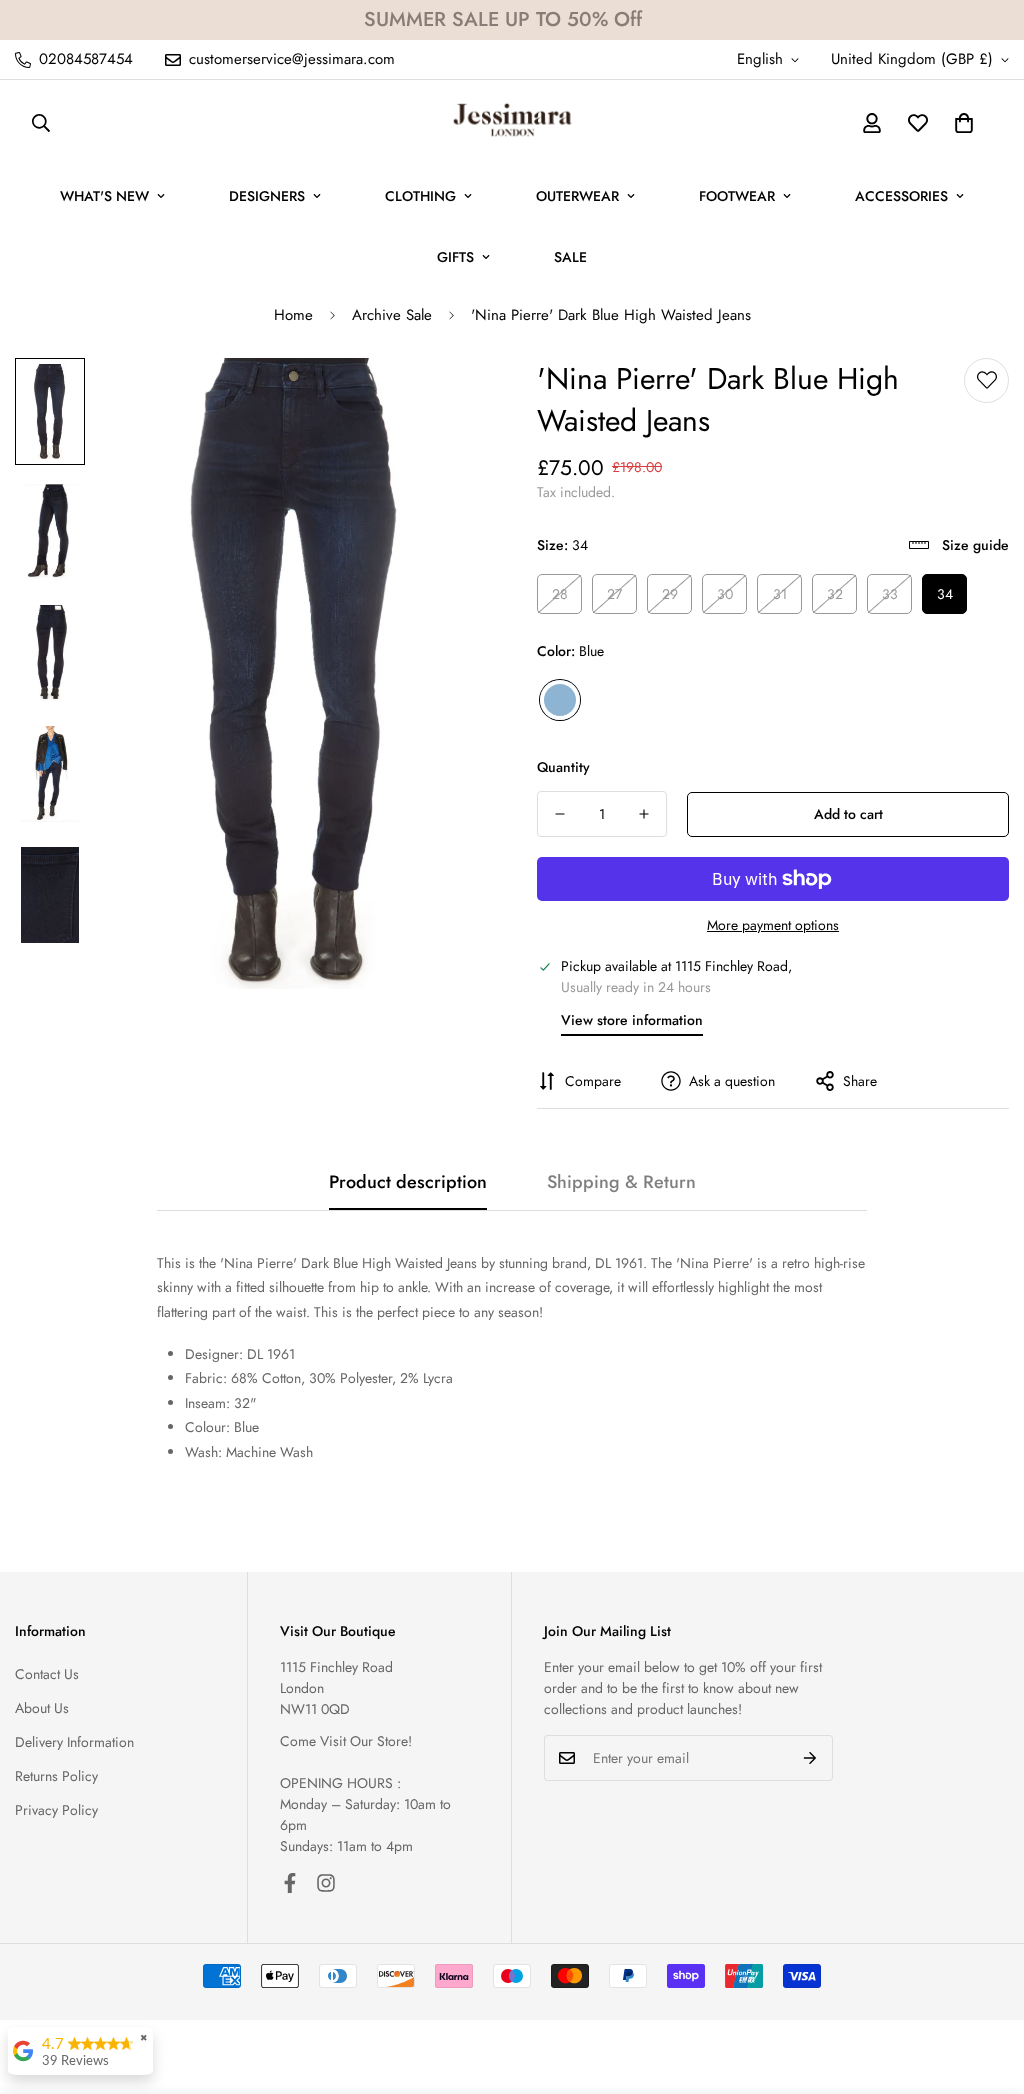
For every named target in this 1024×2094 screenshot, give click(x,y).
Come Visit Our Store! (346, 1741)
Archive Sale (392, 315)
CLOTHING (420, 196)
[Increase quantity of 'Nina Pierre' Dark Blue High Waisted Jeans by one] (644, 814)
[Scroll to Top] (985, 1985)
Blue (560, 700)
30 (725, 594)
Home (293, 315)
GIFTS (455, 257)
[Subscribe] (810, 1758)
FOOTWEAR (737, 196)
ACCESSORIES (901, 196)
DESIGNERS (267, 196)
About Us (42, 1708)
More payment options (773, 925)
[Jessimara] (512, 123)
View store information (632, 1020)
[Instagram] (326, 1883)
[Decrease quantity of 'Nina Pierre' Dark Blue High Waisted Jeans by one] (560, 814)
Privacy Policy (56, 1810)
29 (670, 594)
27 (614, 594)
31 (780, 594)
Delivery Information (74, 1742)
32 (835, 594)
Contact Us (47, 1674)
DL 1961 (619, 1263)
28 (560, 594)
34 (945, 594)
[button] (964, 123)
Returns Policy (56, 1776)
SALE (570, 257)
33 (890, 594)
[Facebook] (290, 1883)
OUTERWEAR (577, 196)
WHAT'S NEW (104, 196)
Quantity (563, 767)
